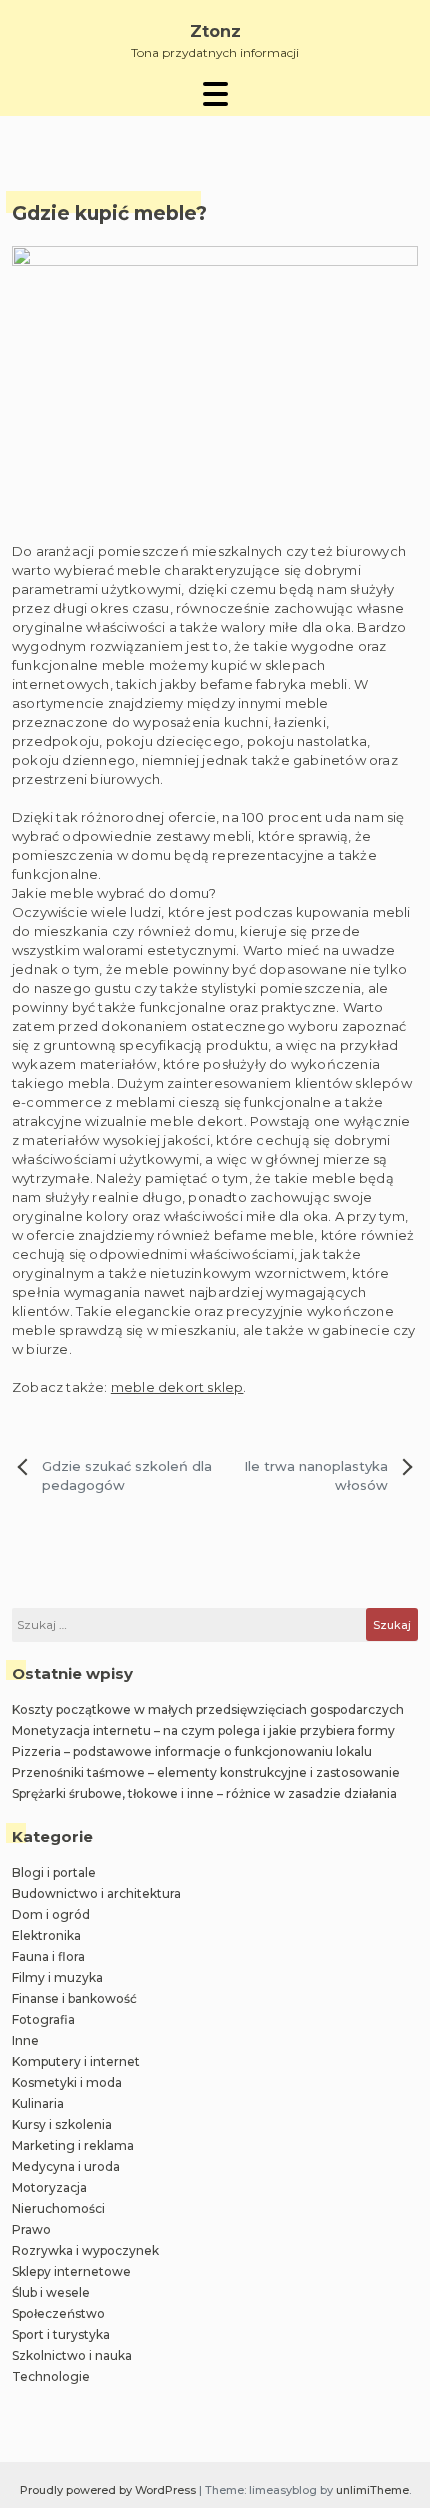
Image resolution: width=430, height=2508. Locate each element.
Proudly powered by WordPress (109, 2490)
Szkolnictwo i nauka (72, 2355)
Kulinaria (38, 2103)
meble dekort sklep (177, 1387)
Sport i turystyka (61, 2334)
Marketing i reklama (73, 2145)
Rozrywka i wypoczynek (85, 2250)
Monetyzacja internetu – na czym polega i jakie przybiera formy (203, 1730)
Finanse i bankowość (74, 1998)
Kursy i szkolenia (62, 2124)
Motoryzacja (49, 2187)
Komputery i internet (76, 2061)
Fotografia (43, 2019)
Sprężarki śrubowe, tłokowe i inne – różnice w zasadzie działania (204, 1793)
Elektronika (46, 1935)
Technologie (51, 2376)
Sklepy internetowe (71, 2271)
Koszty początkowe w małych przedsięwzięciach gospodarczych (208, 1709)
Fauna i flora (48, 1956)
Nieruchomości (58, 2208)
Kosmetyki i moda (67, 2082)
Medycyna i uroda (66, 2166)
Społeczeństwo (58, 2313)
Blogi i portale (54, 1872)
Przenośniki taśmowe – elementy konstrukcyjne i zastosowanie (206, 1772)
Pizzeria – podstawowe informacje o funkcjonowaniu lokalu (192, 1751)
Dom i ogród (51, 1914)
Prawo (31, 2229)
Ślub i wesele (51, 2292)
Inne (25, 2040)
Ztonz (215, 31)
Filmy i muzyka (57, 1977)
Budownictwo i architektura (96, 1893)
